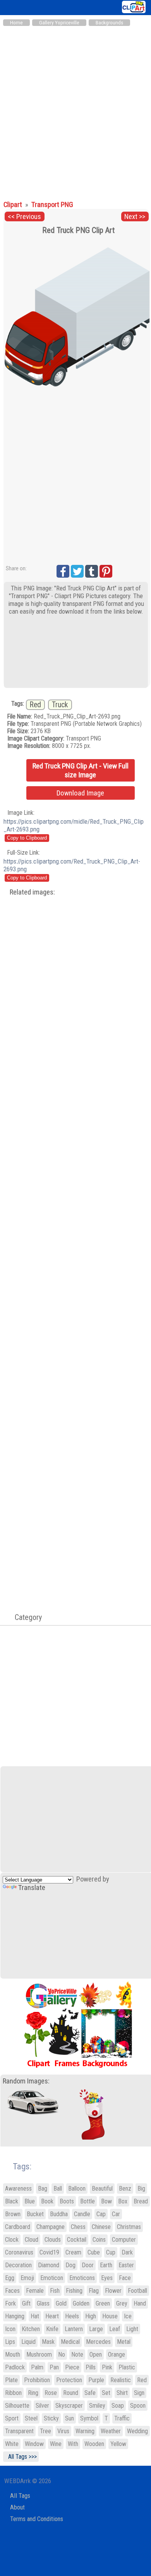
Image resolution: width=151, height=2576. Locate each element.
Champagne (51, 2227)
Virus (63, 2431)
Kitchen (31, 2329)
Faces (12, 2291)
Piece (72, 2367)
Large (96, 2329)
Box (123, 2201)
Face (125, 2278)
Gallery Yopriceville (59, 23)
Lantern (74, 2329)
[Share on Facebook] (63, 571)
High (91, 2316)
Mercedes (98, 2342)
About (17, 2507)
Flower (113, 2291)
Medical (70, 2342)
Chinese (101, 2227)
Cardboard (18, 2227)
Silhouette (17, 2406)
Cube (94, 2252)
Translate (32, 1888)
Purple (96, 2380)
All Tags (20, 2496)
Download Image (80, 793)
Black (12, 2201)
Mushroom (39, 2354)
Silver (42, 2406)
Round (71, 2393)
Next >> (135, 217)
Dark (127, 2252)
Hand (140, 2303)
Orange (117, 2354)
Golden (81, 2303)
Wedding (137, 2431)
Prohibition (37, 2380)
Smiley (97, 2406)
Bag (43, 2189)
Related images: (32, 892)
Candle (82, 2214)
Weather (111, 2431)
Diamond (49, 2265)
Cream (73, 2252)
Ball (58, 2189)
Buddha (59, 2214)
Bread (141, 2201)
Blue (30, 2201)
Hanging (15, 2316)
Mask (48, 2342)
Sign (139, 2393)
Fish (55, 2291)
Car (116, 2214)
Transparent (19, 2431)
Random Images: (26, 2081)
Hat (35, 2316)
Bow (106, 2201)
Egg (10, 2278)
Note (77, 2354)
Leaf (115, 2329)
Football (137, 2291)
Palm (37, 2367)
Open (96, 2354)
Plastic (127, 2367)
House (110, 2316)
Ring (33, 2393)
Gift (26, 2303)
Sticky (51, 2418)
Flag (94, 2291)
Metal (124, 2342)
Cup (111, 2252)
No (62, 2354)
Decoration (18, 2265)
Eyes (107, 2278)
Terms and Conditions (37, 2519)
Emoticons (82, 2278)
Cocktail (77, 2240)
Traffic (122, 2418)
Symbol (89, 2418)
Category (24, 1617)
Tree (45, 2431)
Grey (122, 2303)
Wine (56, 2444)
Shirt (122, 2393)
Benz (125, 2189)
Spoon (138, 2406)
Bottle (88, 2201)
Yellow (118, 2444)
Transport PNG (52, 205)
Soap (118, 2406)
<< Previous (24, 217)
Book (47, 2201)
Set (106, 2393)
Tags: (17, 2166)
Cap (101, 2214)
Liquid (28, 2342)
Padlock (15, 2367)
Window (34, 2444)
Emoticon (52, 2278)
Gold (61, 2303)
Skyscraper (69, 2406)
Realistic (121, 2380)
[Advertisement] (75, 109)
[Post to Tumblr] (92, 571)
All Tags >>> (21, 2457)
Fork (10, 2303)
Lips (10, 2342)
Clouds (53, 2240)
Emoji (27, 2278)
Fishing (74, 2291)
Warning (85, 2431)
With (73, 2444)
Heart (52, 2316)
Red (35, 705)
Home (16, 23)
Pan (54, 2367)
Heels (72, 2316)
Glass (43, 2303)
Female (35, 2291)
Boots (67, 2201)
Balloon (77, 2189)
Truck (60, 705)
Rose (51, 2393)
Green (103, 2303)
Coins (99, 2240)
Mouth (13, 2354)
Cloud (32, 2240)
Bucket (35, 2214)
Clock (12, 2240)
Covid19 (49, 2252)
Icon (10, 2329)
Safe (90, 2393)
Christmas (129, 2227)
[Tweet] (77, 571)
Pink (107, 2367)
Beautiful (102, 2189)
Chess (78, 2227)
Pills (91, 2367)
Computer (124, 2240)
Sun (69, 2418)
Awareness (18, 2189)
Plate (11, 2380)
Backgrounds (109, 23)
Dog (70, 2265)
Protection (69, 2380)
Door (88, 2265)
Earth (106, 2265)
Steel (31, 2418)
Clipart (14, 205)
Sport (12, 2418)
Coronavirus (19, 2252)
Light (132, 2329)
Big (141, 2189)
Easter (126, 2265)
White (12, 2444)
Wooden (94, 2444)
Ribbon (13, 2393)
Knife (52, 2329)
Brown (13, 2214)
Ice (128, 2316)
